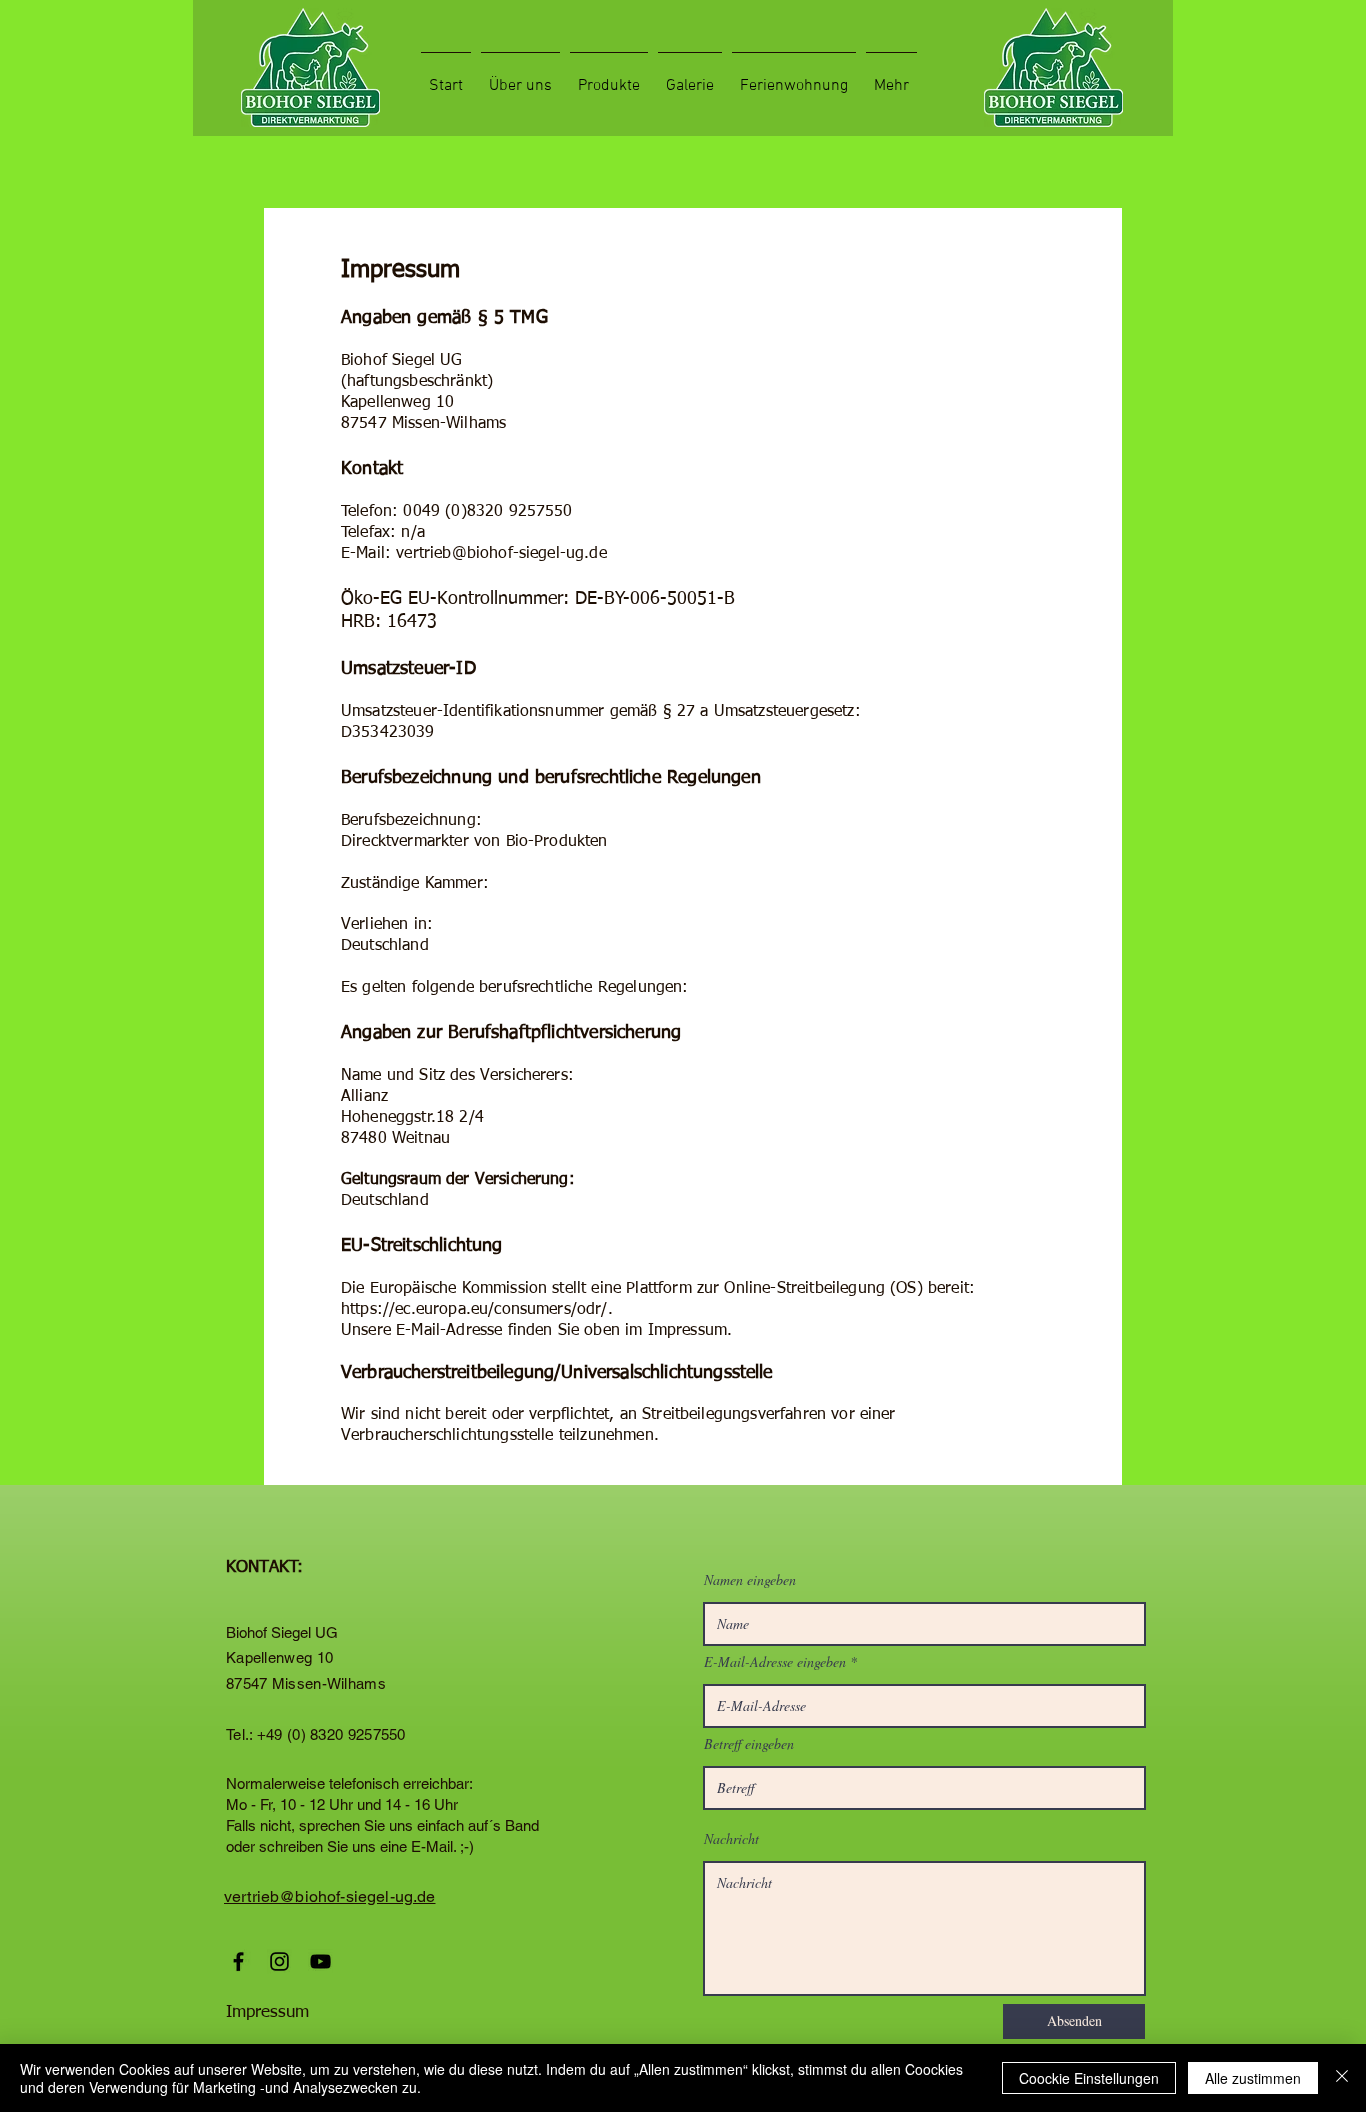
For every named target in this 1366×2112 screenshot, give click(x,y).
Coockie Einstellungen (1089, 2078)
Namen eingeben (750, 1580)
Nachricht (731, 1839)
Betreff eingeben (749, 1744)
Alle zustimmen (1253, 2078)
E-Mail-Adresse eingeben (775, 1662)
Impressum (267, 2012)
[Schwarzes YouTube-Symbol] (320, 1961)
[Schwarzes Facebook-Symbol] (238, 1961)
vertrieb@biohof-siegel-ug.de (501, 554)
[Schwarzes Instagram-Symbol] (279, 1961)
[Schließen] (1342, 2078)
